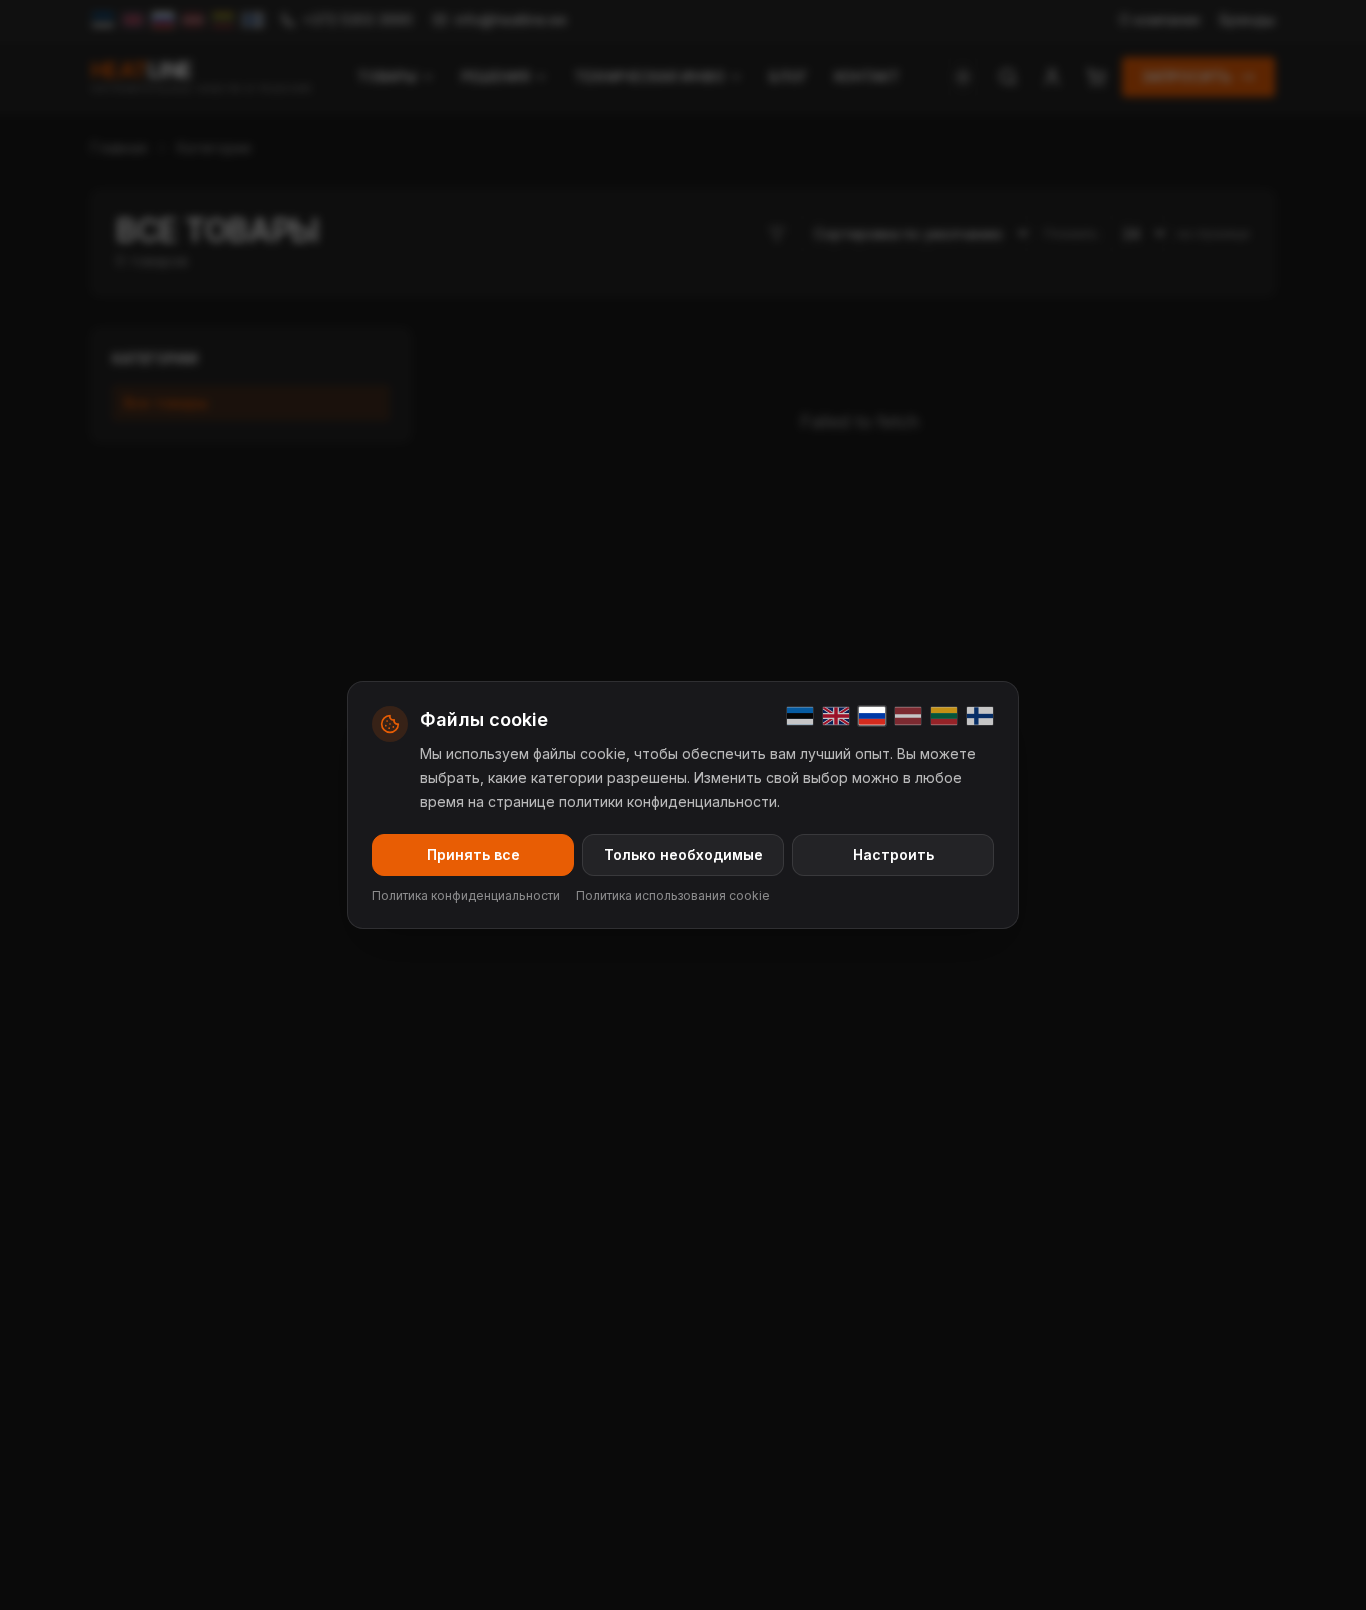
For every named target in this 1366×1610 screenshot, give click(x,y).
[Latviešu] (908, 716)
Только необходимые (683, 854)
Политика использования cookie (673, 895)
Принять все (473, 854)
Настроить (893, 854)
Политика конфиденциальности (466, 895)
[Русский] (872, 716)
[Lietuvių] (944, 716)
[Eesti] (800, 716)
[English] (836, 716)
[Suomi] (980, 716)
